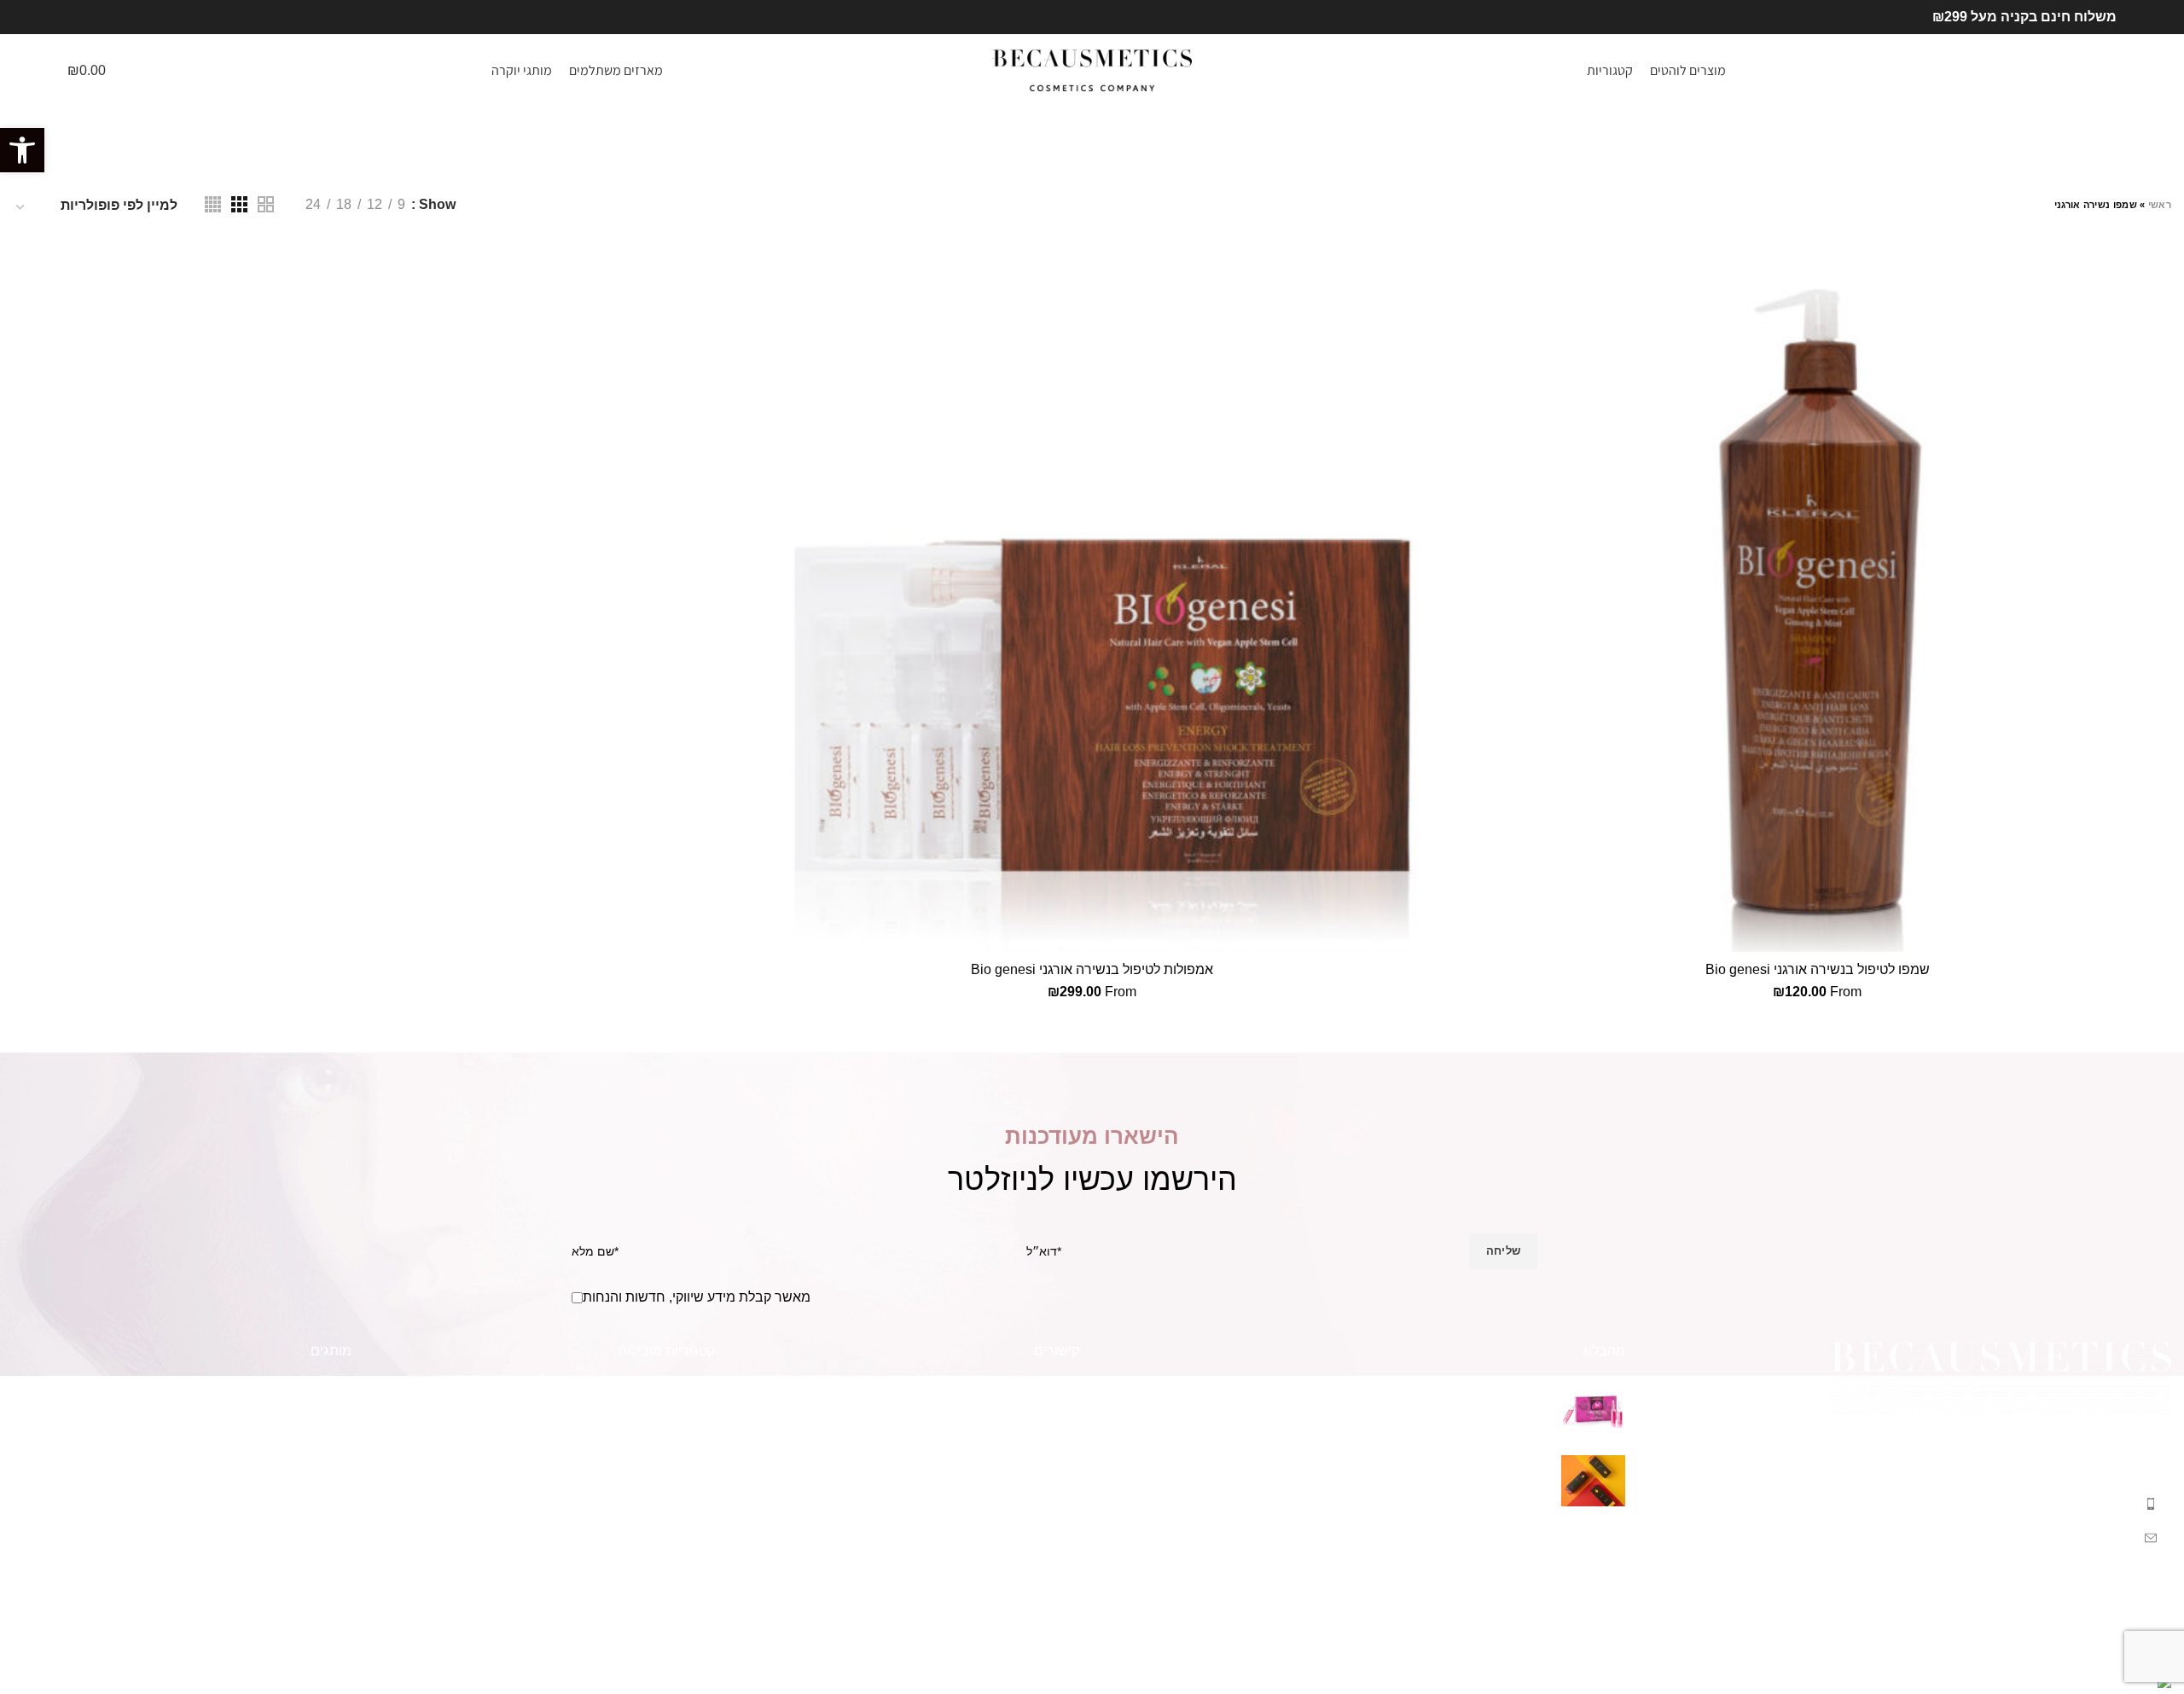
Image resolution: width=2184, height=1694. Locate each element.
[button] (22, 150)
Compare (1476, 272)
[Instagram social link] (77, 17)
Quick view (1476, 310)
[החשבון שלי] (156, 71)
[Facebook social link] (97, 17)
